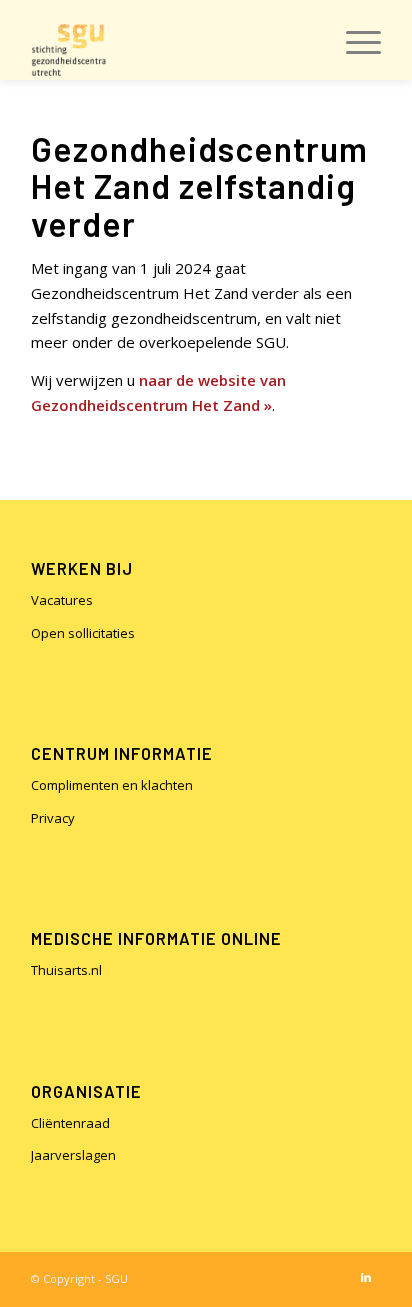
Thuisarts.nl (66, 970)
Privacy (53, 818)
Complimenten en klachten (112, 785)
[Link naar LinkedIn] (366, 1277)
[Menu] (353, 40)
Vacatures (62, 600)
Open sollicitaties (83, 633)
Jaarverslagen (73, 1155)
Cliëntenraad (70, 1123)
